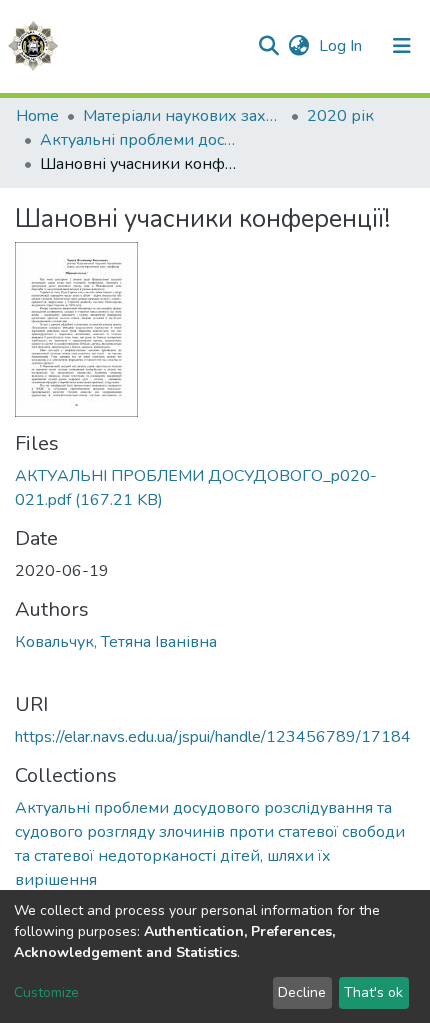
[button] (298, 46)
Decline (302, 992)
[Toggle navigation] (402, 46)
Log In (342, 46)
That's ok (373, 992)
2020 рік (340, 116)
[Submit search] (268, 46)
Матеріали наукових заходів (183, 116)
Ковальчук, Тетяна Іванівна (116, 642)
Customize (46, 992)
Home (37, 116)
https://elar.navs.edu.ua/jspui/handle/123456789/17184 (213, 737)
